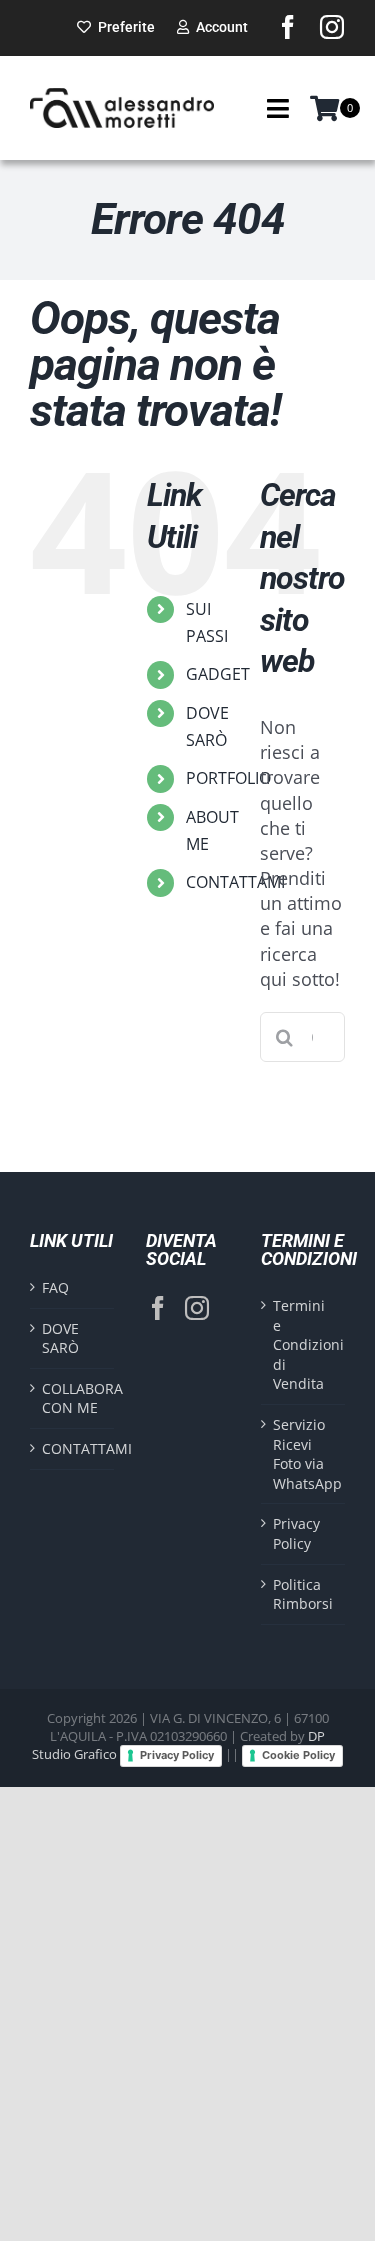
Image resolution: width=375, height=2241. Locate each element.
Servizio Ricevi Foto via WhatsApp (304, 1454)
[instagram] (332, 27)
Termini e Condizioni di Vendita (304, 1344)
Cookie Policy (298, 1755)
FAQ (55, 1287)
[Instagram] (197, 1308)
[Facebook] (158, 1308)
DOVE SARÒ (60, 1338)
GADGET (218, 674)
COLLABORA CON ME (73, 1398)
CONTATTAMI (235, 882)
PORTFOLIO (228, 778)
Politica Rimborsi (303, 1594)
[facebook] (288, 27)
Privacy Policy (296, 1533)
